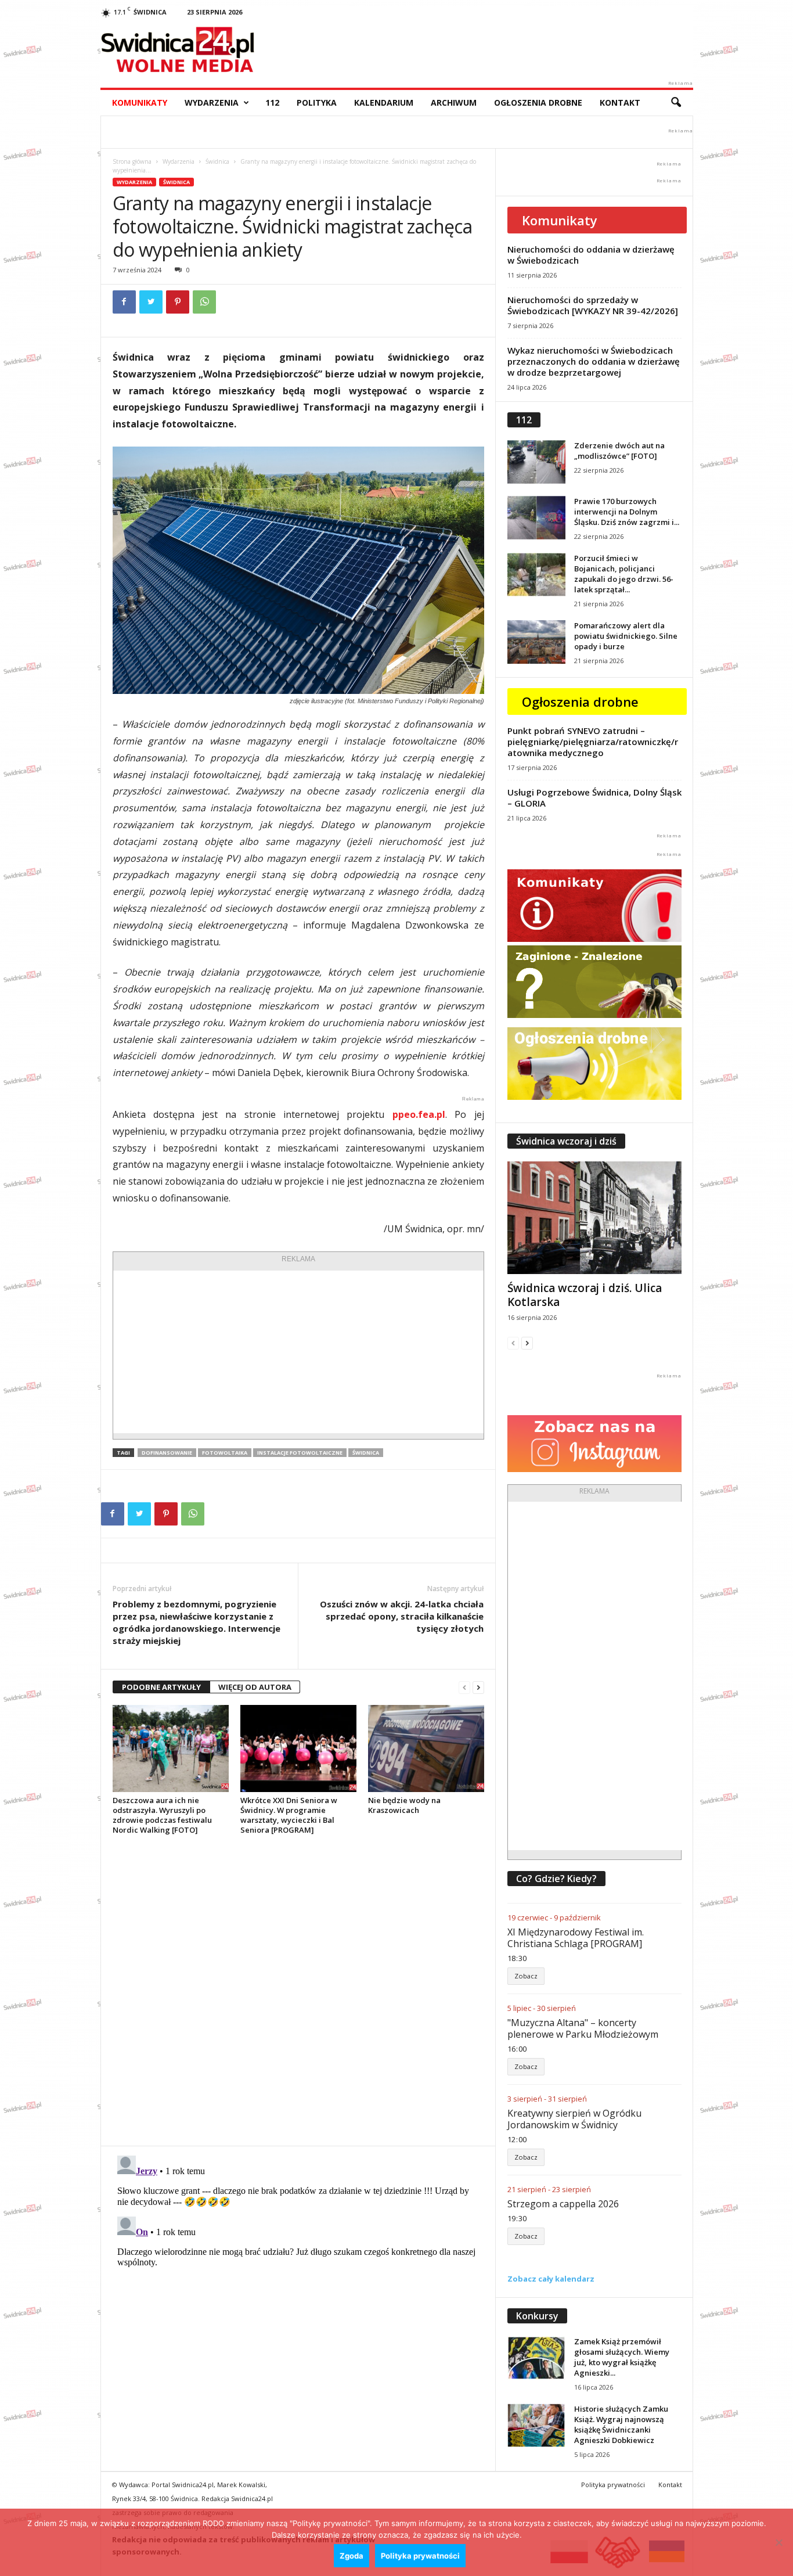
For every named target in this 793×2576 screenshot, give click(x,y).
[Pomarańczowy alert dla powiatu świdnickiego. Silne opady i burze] (536, 642)
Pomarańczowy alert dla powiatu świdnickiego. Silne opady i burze (626, 636)
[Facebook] (124, 302)
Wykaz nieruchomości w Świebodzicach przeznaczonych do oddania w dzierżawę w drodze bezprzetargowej (594, 361)
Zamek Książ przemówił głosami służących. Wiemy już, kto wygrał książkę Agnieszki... (622, 2357)
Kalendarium (384, 102)
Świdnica (217, 161)
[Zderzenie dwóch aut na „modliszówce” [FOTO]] (536, 462)
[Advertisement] (298, 1352)
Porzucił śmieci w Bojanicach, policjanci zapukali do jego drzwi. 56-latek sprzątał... (624, 574)
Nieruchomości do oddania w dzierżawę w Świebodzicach (591, 255)
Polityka (317, 102)
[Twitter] (151, 302)
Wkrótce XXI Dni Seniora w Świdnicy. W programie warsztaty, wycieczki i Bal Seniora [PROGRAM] (289, 1815)
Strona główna (132, 161)
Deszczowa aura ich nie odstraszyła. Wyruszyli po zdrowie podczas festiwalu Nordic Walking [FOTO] (162, 1815)
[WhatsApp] (204, 302)
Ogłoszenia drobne (538, 102)
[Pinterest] (178, 302)
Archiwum (454, 102)
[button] (676, 103)
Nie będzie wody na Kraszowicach (404, 1805)
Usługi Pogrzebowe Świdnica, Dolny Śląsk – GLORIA (594, 798)
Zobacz (526, 1976)
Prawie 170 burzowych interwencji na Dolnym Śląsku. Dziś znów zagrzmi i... (627, 512)
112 (272, 102)
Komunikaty (140, 102)
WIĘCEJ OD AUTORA (255, 1687)
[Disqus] (298, 1990)
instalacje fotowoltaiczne (300, 1453)
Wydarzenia (212, 102)
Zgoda (352, 2556)
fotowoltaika (225, 1453)
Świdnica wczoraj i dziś (566, 1141)
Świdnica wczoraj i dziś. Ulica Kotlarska (585, 1295)
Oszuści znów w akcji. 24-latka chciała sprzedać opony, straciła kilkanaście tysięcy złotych (402, 1616)
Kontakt (620, 102)
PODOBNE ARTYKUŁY (161, 1687)
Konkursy (537, 2316)
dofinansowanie (167, 1453)
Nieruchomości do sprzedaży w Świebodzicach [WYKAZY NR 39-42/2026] (593, 305)
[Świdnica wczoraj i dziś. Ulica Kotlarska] (594, 1218)
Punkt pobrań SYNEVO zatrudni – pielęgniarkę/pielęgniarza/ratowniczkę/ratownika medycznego (593, 742)
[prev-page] (464, 1687)
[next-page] (478, 1687)
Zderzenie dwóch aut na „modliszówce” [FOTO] (619, 451)
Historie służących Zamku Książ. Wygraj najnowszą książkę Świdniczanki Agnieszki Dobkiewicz (621, 2424)
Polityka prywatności (613, 2485)
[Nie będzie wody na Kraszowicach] (426, 1748)
